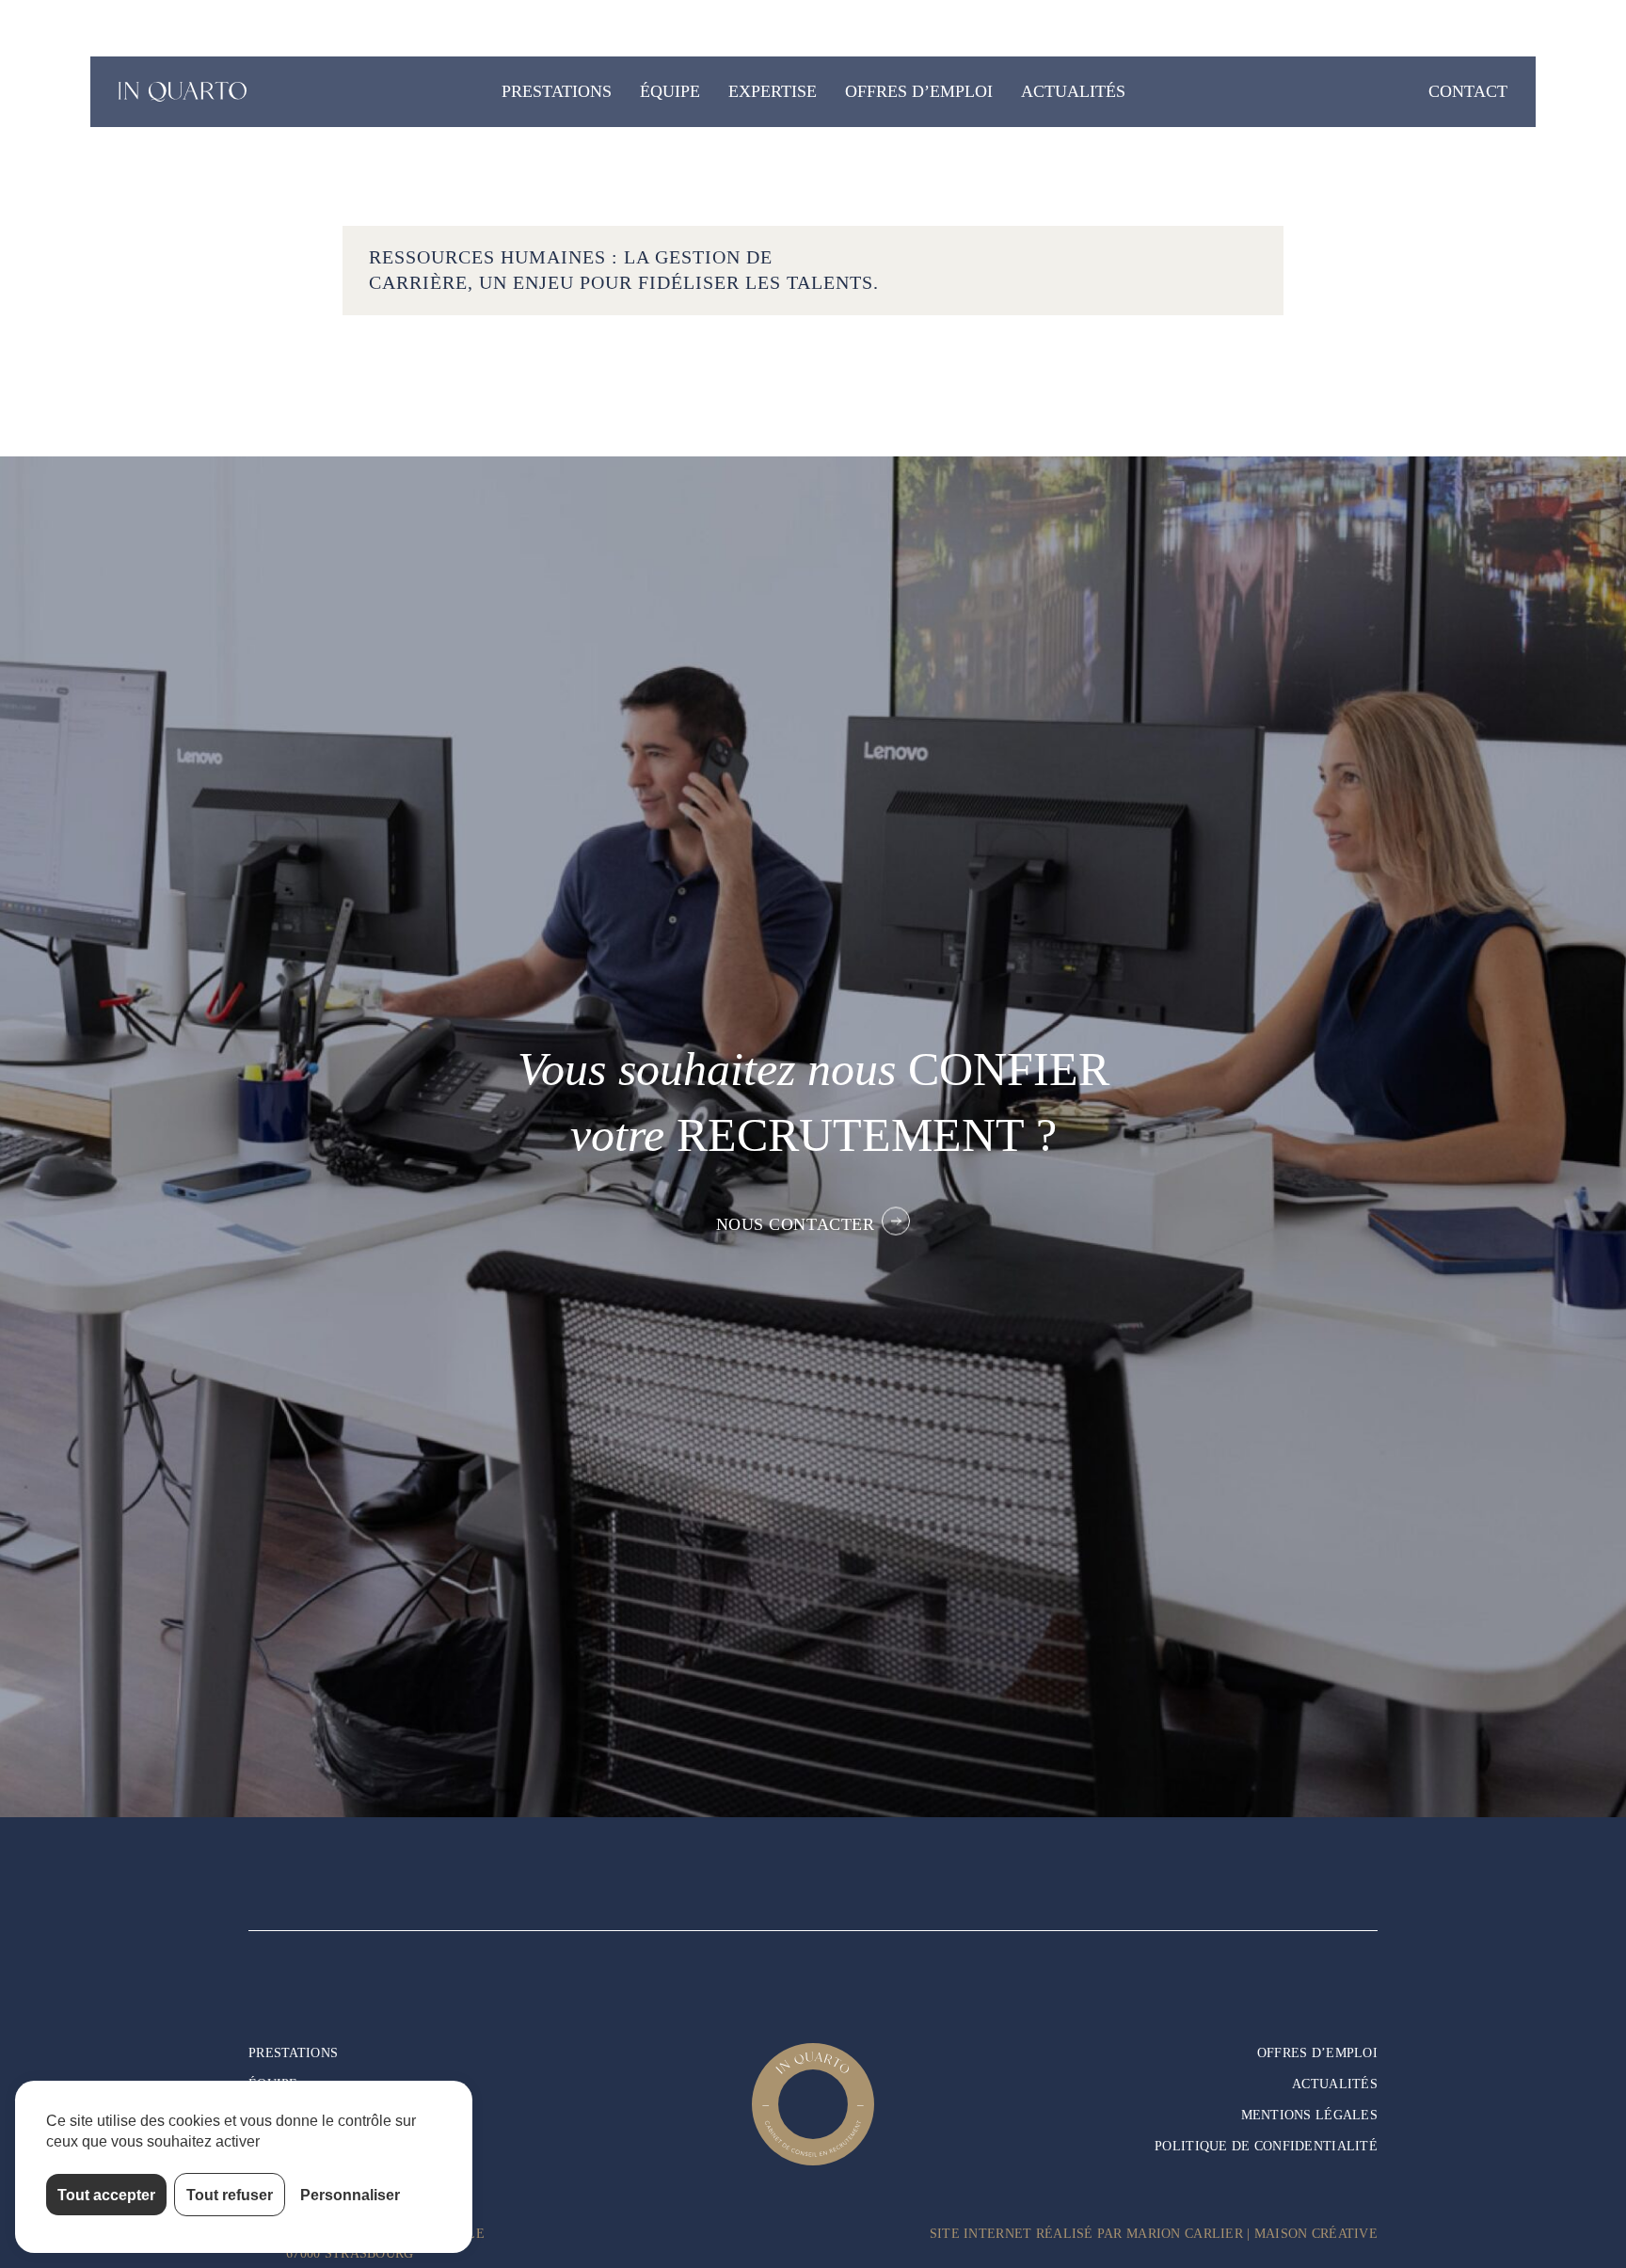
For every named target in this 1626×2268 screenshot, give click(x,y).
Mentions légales (1309, 2115)
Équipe (670, 91)
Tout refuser (230, 2195)
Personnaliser (350, 2195)
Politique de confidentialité (1266, 2146)
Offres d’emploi (919, 91)
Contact (1468, 91)
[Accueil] (184, 92)
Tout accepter (106, 2195)
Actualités (1073, 91)
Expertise (773, 91)
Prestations (557, 91)
